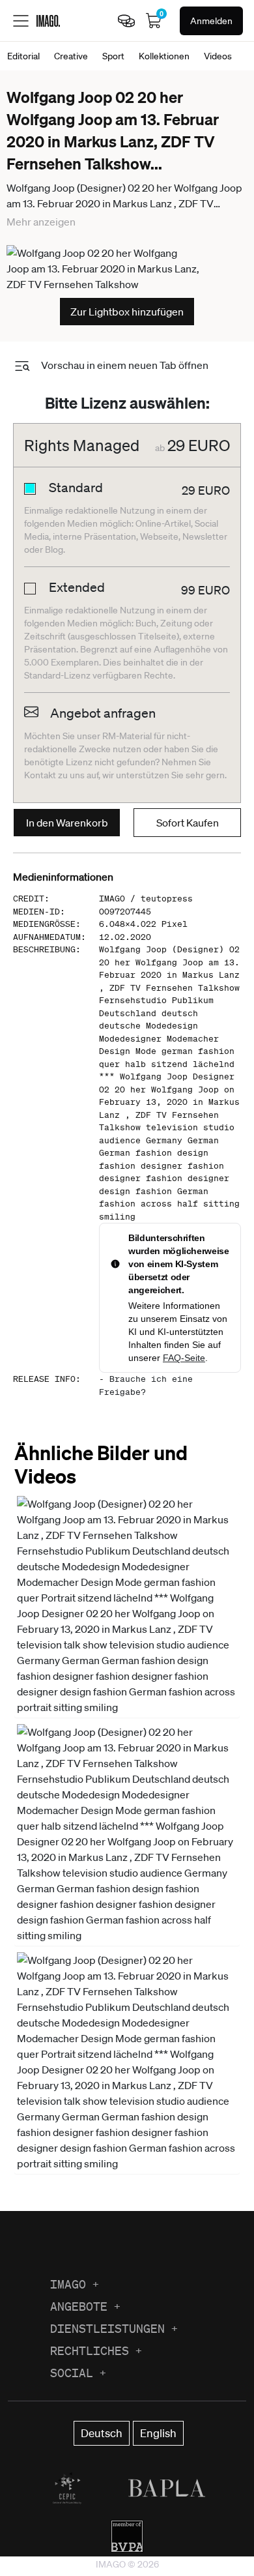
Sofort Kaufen (188, 823)
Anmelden (211, 21)
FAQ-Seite (184, 1358)
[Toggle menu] (21, 21)
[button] (127, 1605)
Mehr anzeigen (41, 222)
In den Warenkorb (67, 823)
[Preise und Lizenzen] (126, 21)
